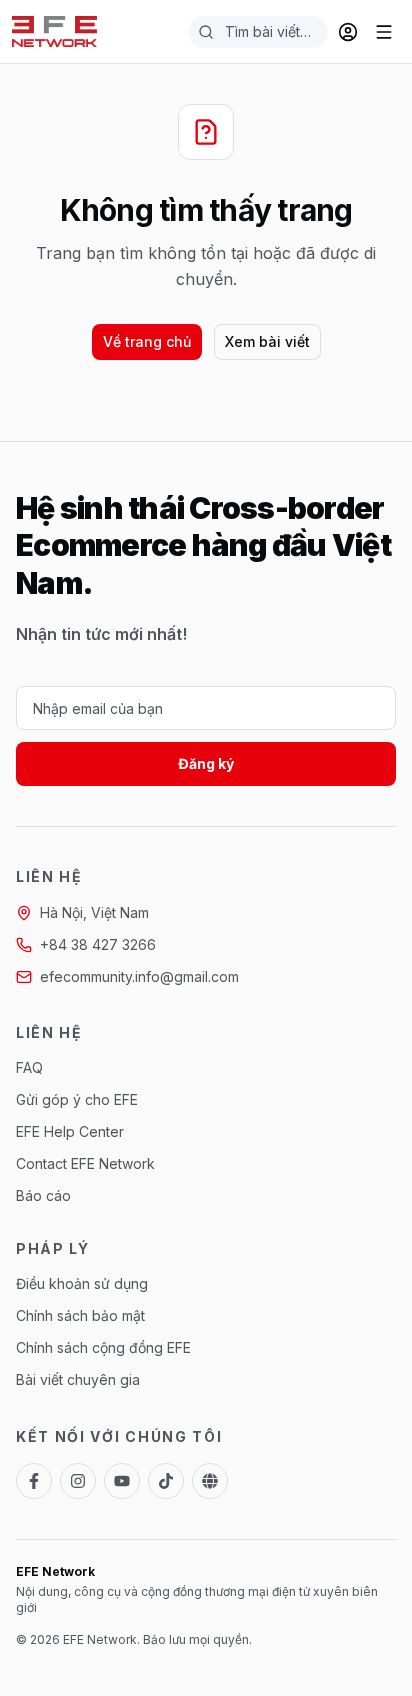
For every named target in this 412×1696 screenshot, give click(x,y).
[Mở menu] (384, 32)
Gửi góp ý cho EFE (77, 1099)
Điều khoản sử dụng (82, 1283)
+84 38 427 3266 (98, 944)
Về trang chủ (147, 341)
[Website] (210, 1481)
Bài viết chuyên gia (78, 1379)
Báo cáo (43, 1195)
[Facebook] (34, 1481)
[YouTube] (122, 1481)
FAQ (29, 1067)
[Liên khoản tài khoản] (348, 32)
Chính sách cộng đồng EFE (103, 1347)
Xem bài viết (267, 341)
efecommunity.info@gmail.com (139, 976)
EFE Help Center (70, 1131)
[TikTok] (166, 1481)
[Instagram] (78, 1481)
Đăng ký (206, 763)
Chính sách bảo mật (80, 1315)
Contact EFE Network (85, 1163)
